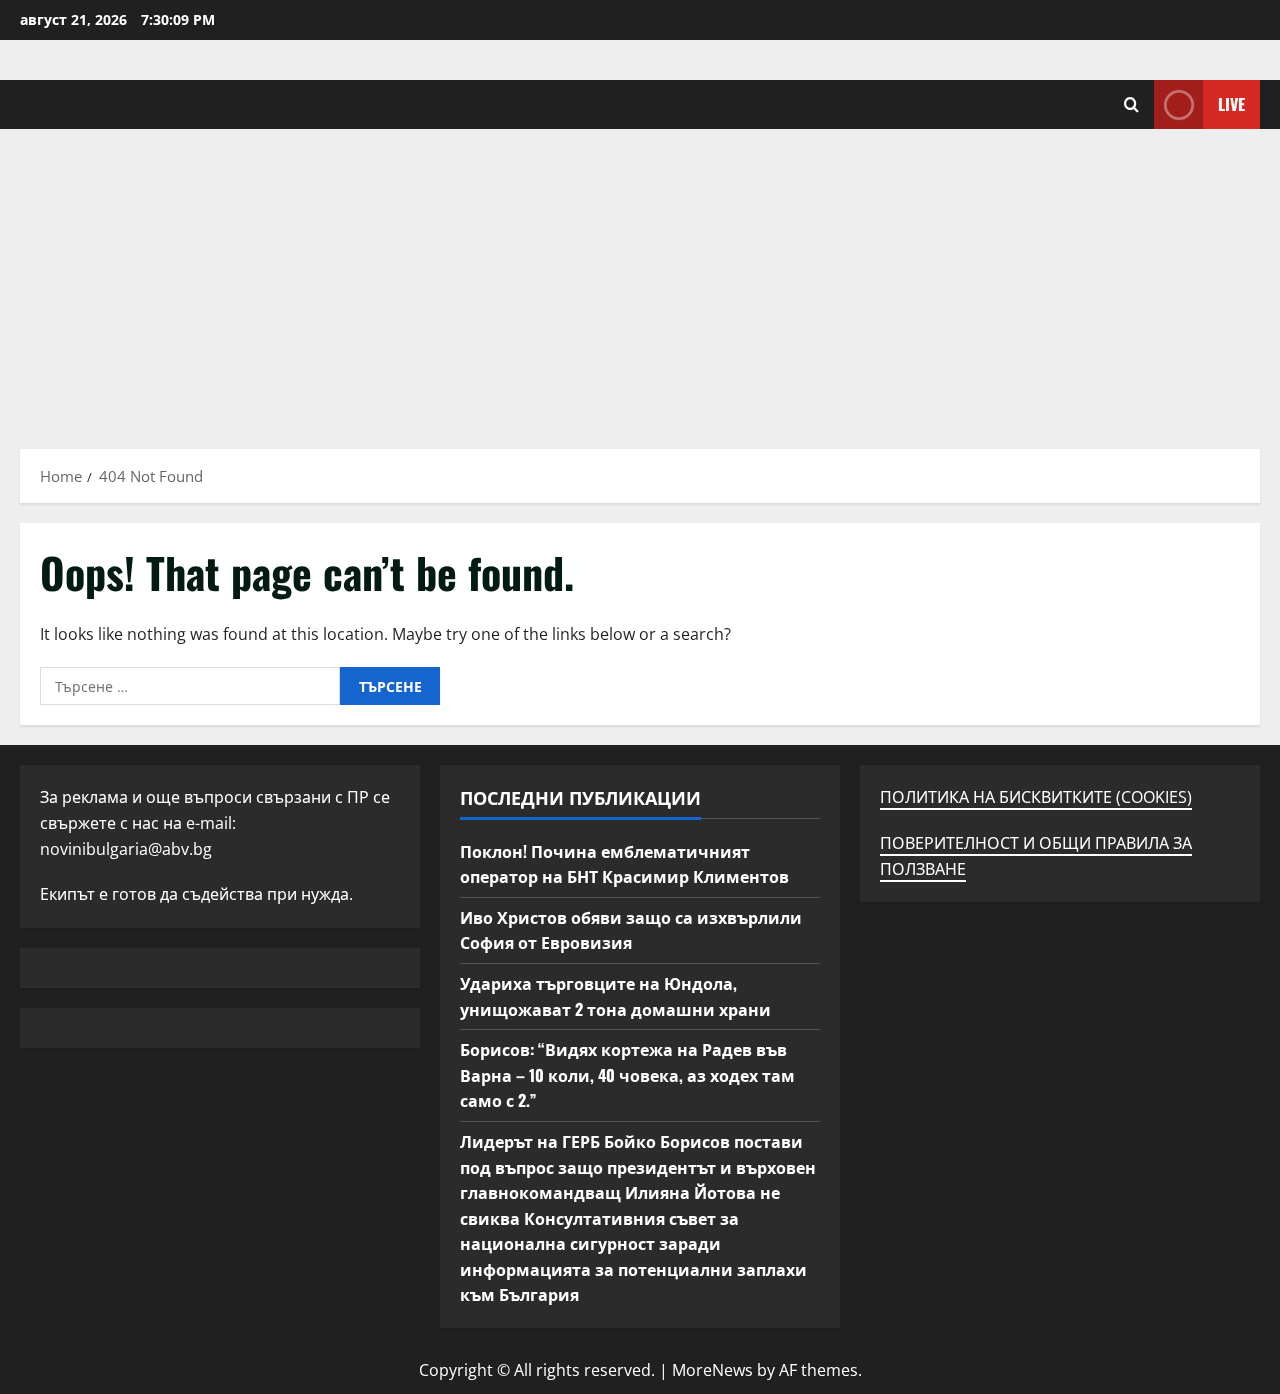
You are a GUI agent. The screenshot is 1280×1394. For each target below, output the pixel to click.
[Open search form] (1131, 104)
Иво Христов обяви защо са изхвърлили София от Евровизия (631, 930)
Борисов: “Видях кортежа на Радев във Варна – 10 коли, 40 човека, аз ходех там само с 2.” (627, 1074)
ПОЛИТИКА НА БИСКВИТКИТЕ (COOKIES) (1036, 797)
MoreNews (712, 1370)
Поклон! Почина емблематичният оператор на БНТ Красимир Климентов (624, 864)
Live (1231, 104)
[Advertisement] (640, 279)
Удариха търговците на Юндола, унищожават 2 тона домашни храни (615, 996)
